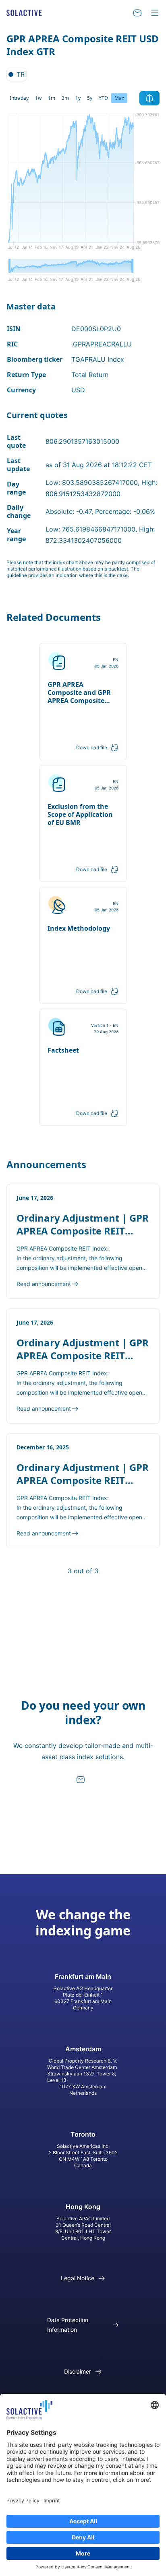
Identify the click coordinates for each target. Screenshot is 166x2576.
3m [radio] (65, 98)
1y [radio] (78, 98)
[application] (83, 184)
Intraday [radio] (19, 98)
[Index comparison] (149, 98)
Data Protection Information (68, 2325)
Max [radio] (119, 98)
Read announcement (44, 1284)
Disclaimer (78, 2371)
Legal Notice (78, 2278)
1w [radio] (38, 98)
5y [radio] (90, 98)
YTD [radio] (103, 98)
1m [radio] (52, 98)
